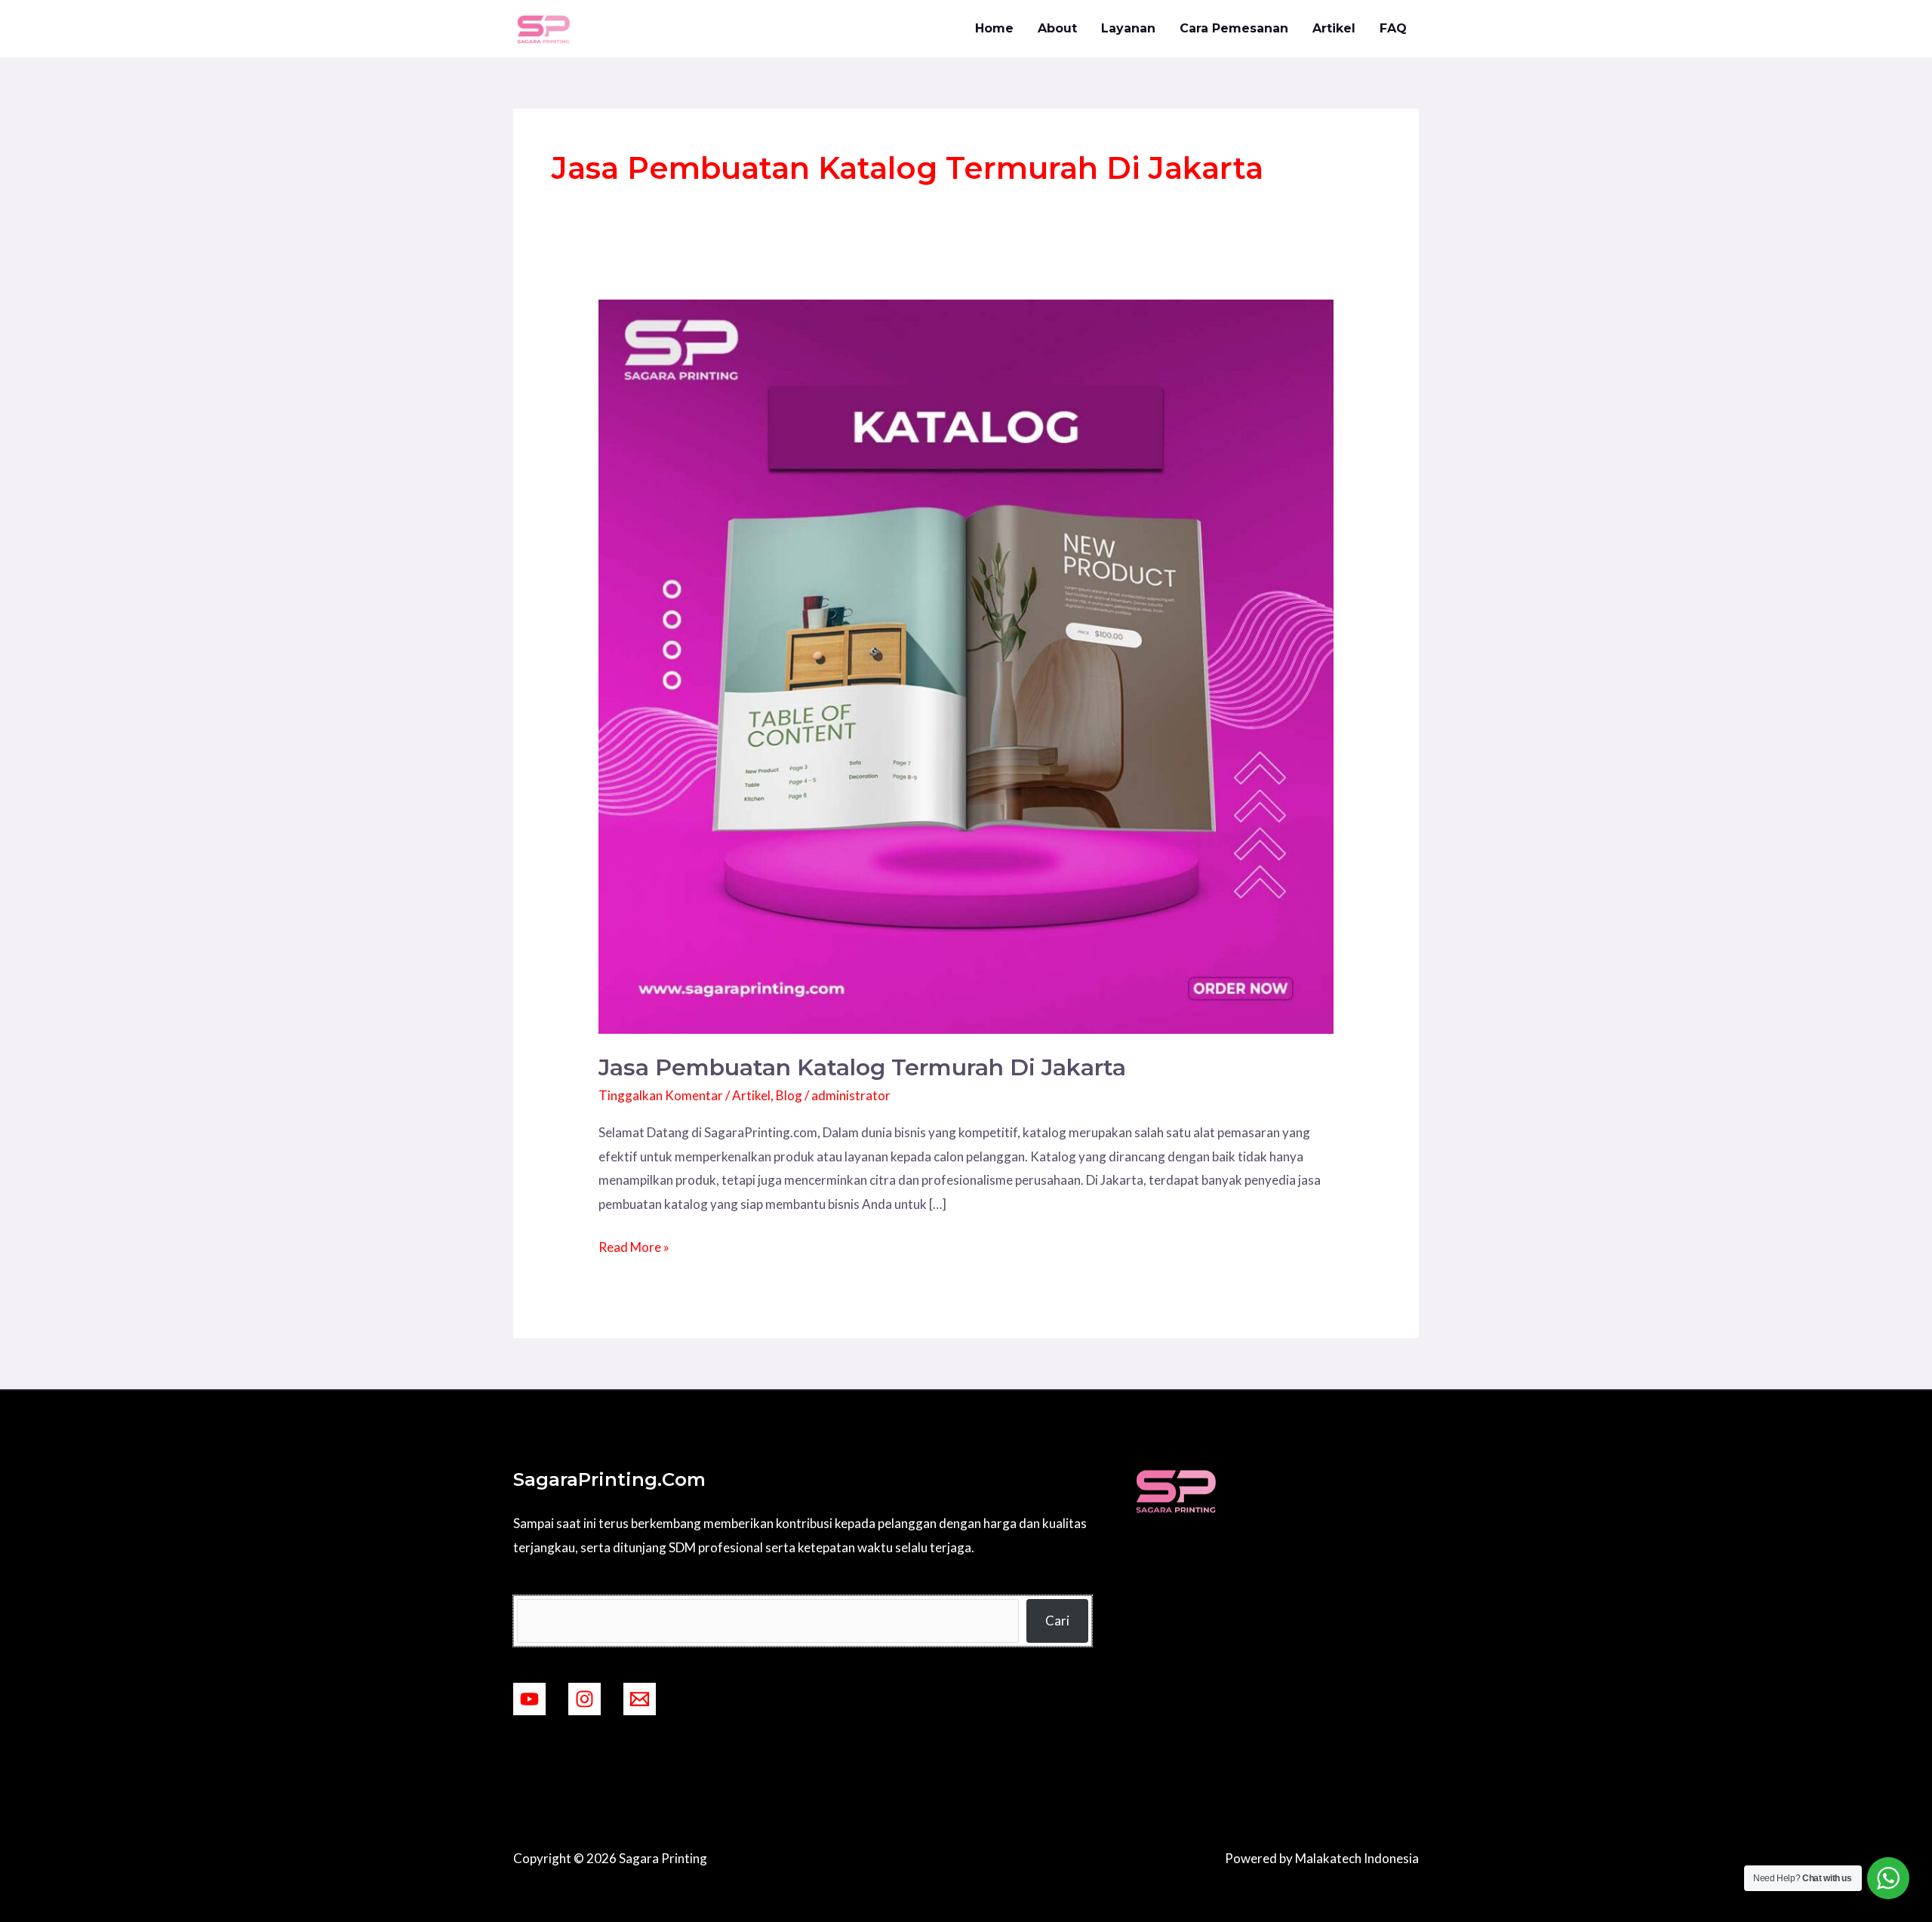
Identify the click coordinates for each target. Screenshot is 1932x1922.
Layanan (1128, 28)
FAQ (1393, 28)
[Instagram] (585, 1699)
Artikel (1334, 28)
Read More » (634, 1245)
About (1057, 28)
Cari (1057, 1621)
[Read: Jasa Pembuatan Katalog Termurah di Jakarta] (966, 665)
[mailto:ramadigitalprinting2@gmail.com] (640, 1699)
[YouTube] (529, 1699)
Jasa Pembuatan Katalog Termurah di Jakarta (862, 1067)
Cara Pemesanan (1234, 28)
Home (994, 28)
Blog (789, 1095)
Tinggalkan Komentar (661, 1095)
